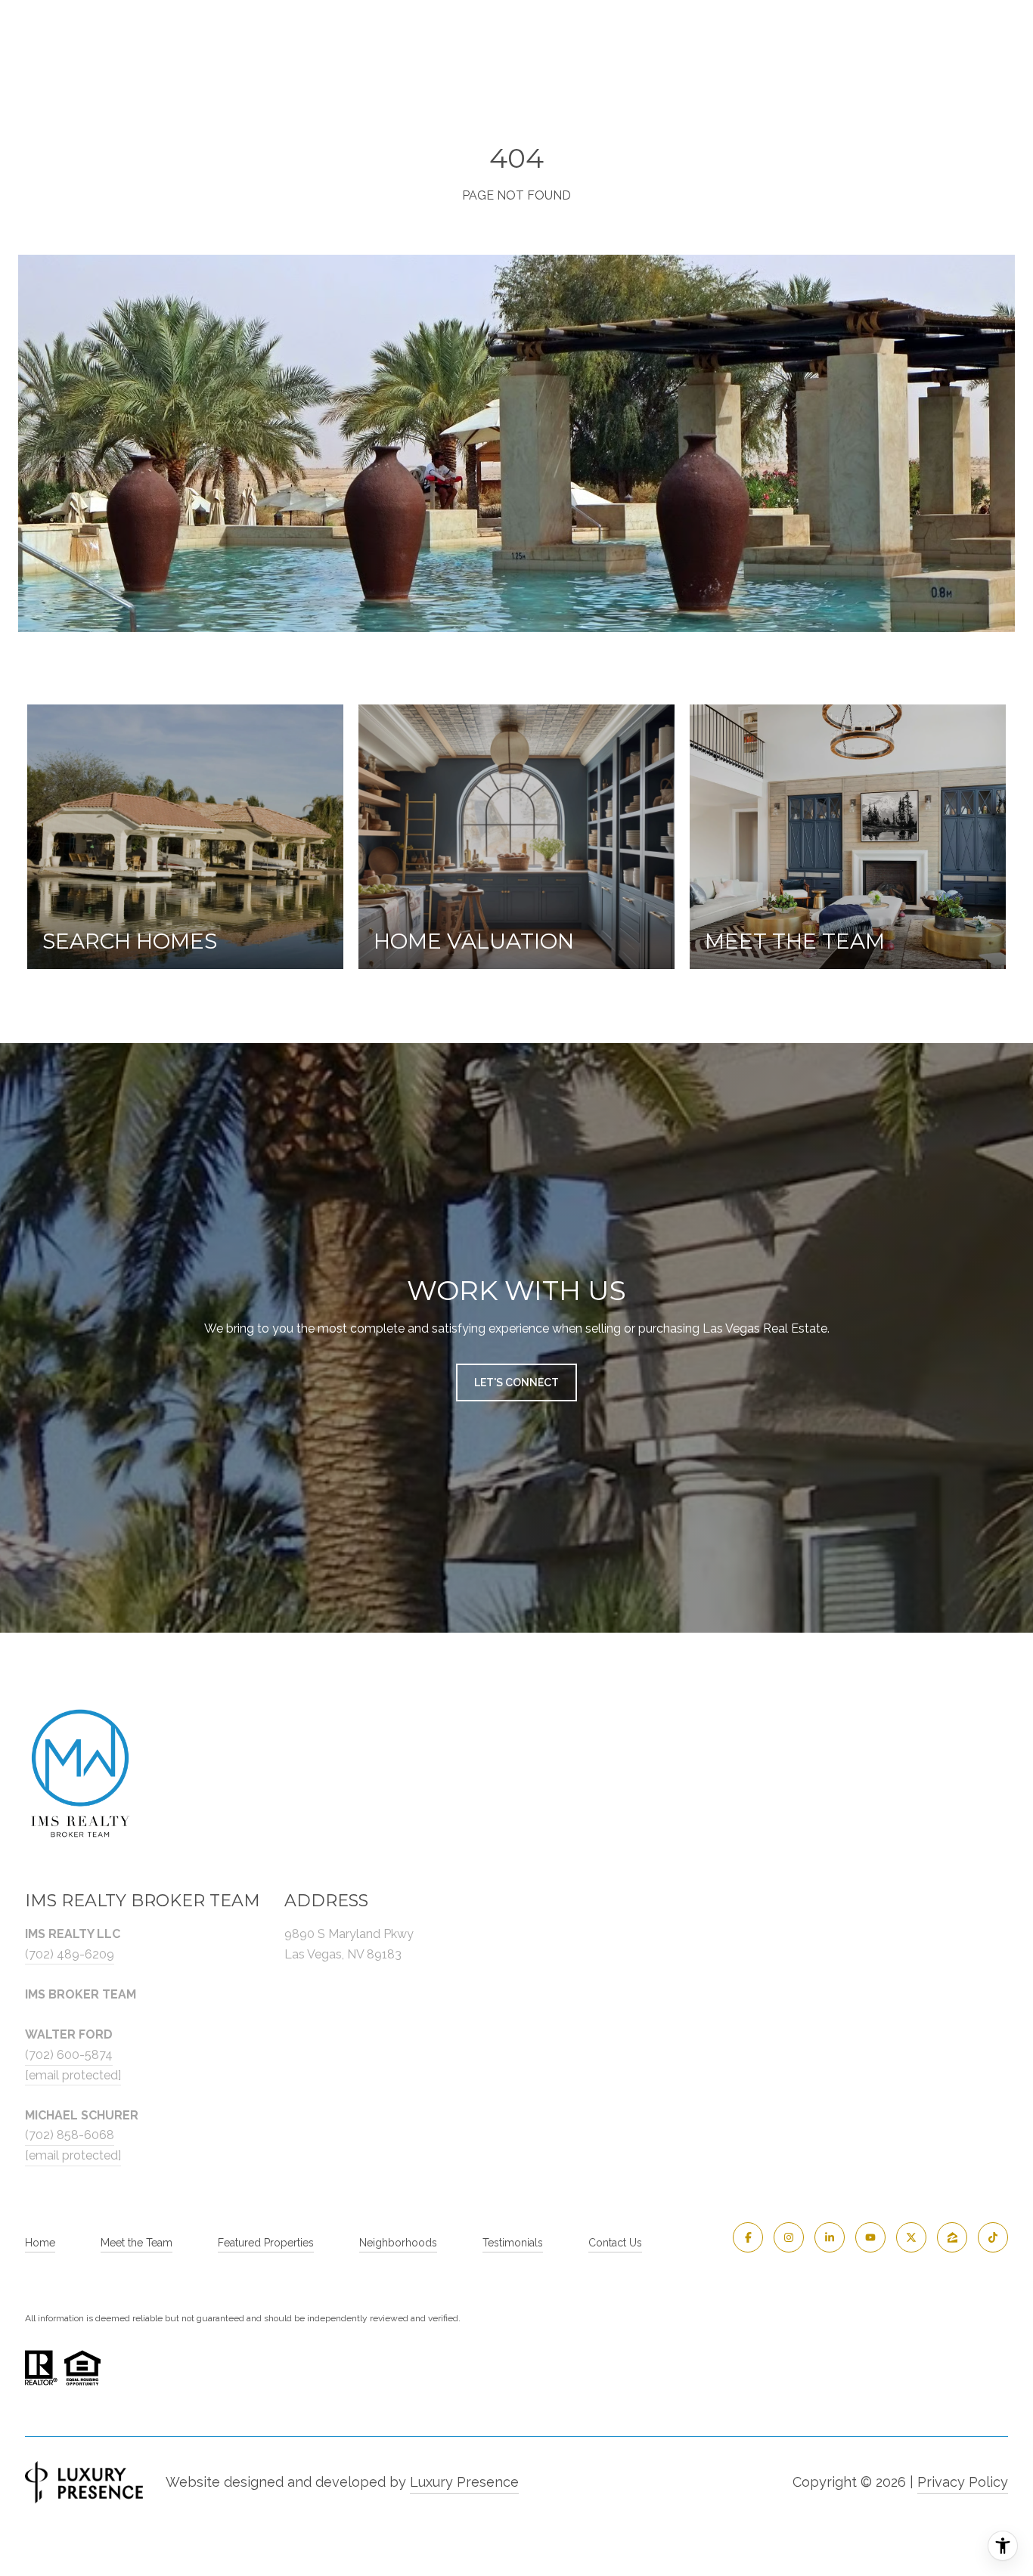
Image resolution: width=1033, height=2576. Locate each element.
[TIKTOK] (993, 2237)
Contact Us (615, 2243)
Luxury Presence (464, 2482)
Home (40, 2243)
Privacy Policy (963, 2482)
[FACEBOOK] (748, 2237)
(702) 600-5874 (69, 2055)
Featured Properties (266, 2243)
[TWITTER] (911, 2237)
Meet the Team (136, 2243)
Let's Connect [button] (516, 1382)
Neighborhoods (398, 2243)
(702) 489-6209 (70, 1954)
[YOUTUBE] (870, 2237)
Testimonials (513, 2243)
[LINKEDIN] (830, 2237)
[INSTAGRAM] (789, 2237)
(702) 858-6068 (70, 2135)
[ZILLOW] (952, 2237)
